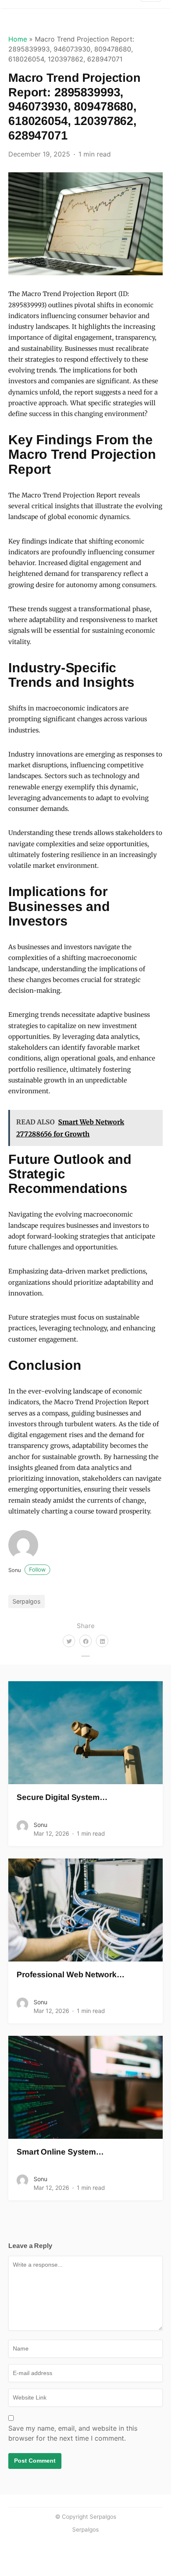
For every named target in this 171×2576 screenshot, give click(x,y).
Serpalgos (27, 1601)
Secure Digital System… (62, 1797)
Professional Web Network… (71, 1975)
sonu (27, 1570)
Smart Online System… (60, 2152)
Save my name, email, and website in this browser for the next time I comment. (73, 2433)
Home (18, 39)
